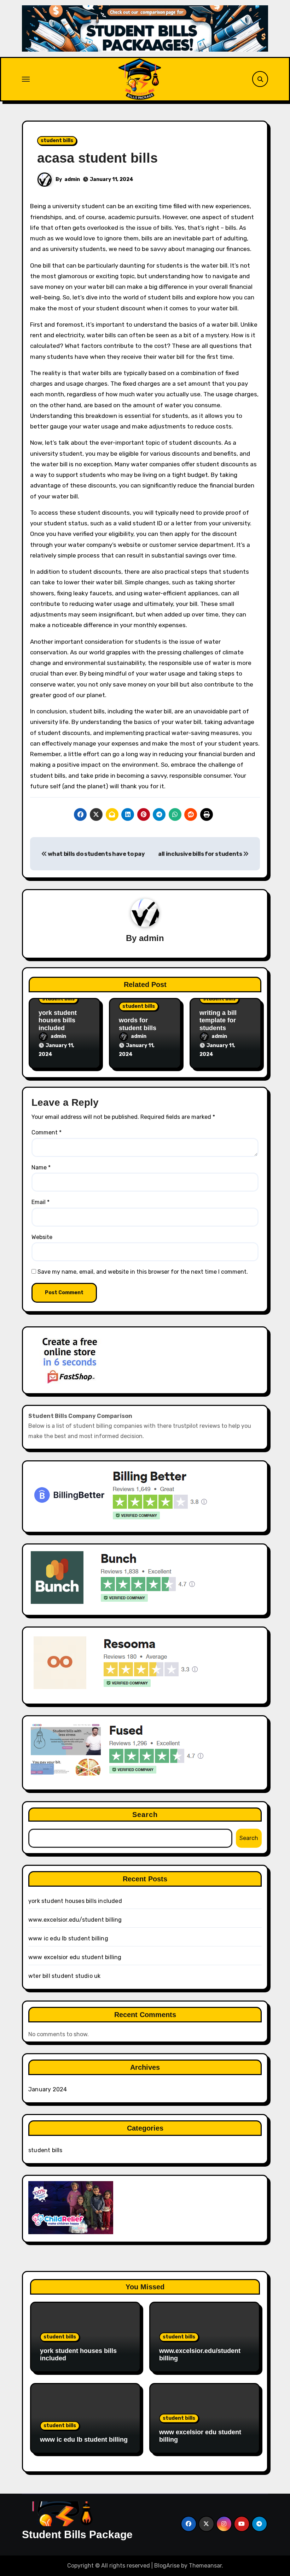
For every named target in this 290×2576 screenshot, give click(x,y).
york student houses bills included (58, 1020)
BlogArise (167, 2566)
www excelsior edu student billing (75, 1957)
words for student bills (138, 1024)
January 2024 (48, 2089)
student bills (57, 141)
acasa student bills (97, 158)
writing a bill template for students (218, 1020)
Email (40, 1202)
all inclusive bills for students (201, 854)
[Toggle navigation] (26, 79)
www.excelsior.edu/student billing (75, 1920)
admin (72, 179)
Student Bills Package (77, 2534)
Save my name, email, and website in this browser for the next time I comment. (143, 1272)
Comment (47, 1132)
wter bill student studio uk (64, 1976)
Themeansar (205, 2566)
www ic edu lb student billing (68, 1938)
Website (42, 1237)
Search (145, 1815)
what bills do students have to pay (96, 854)
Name (41, 1167)
